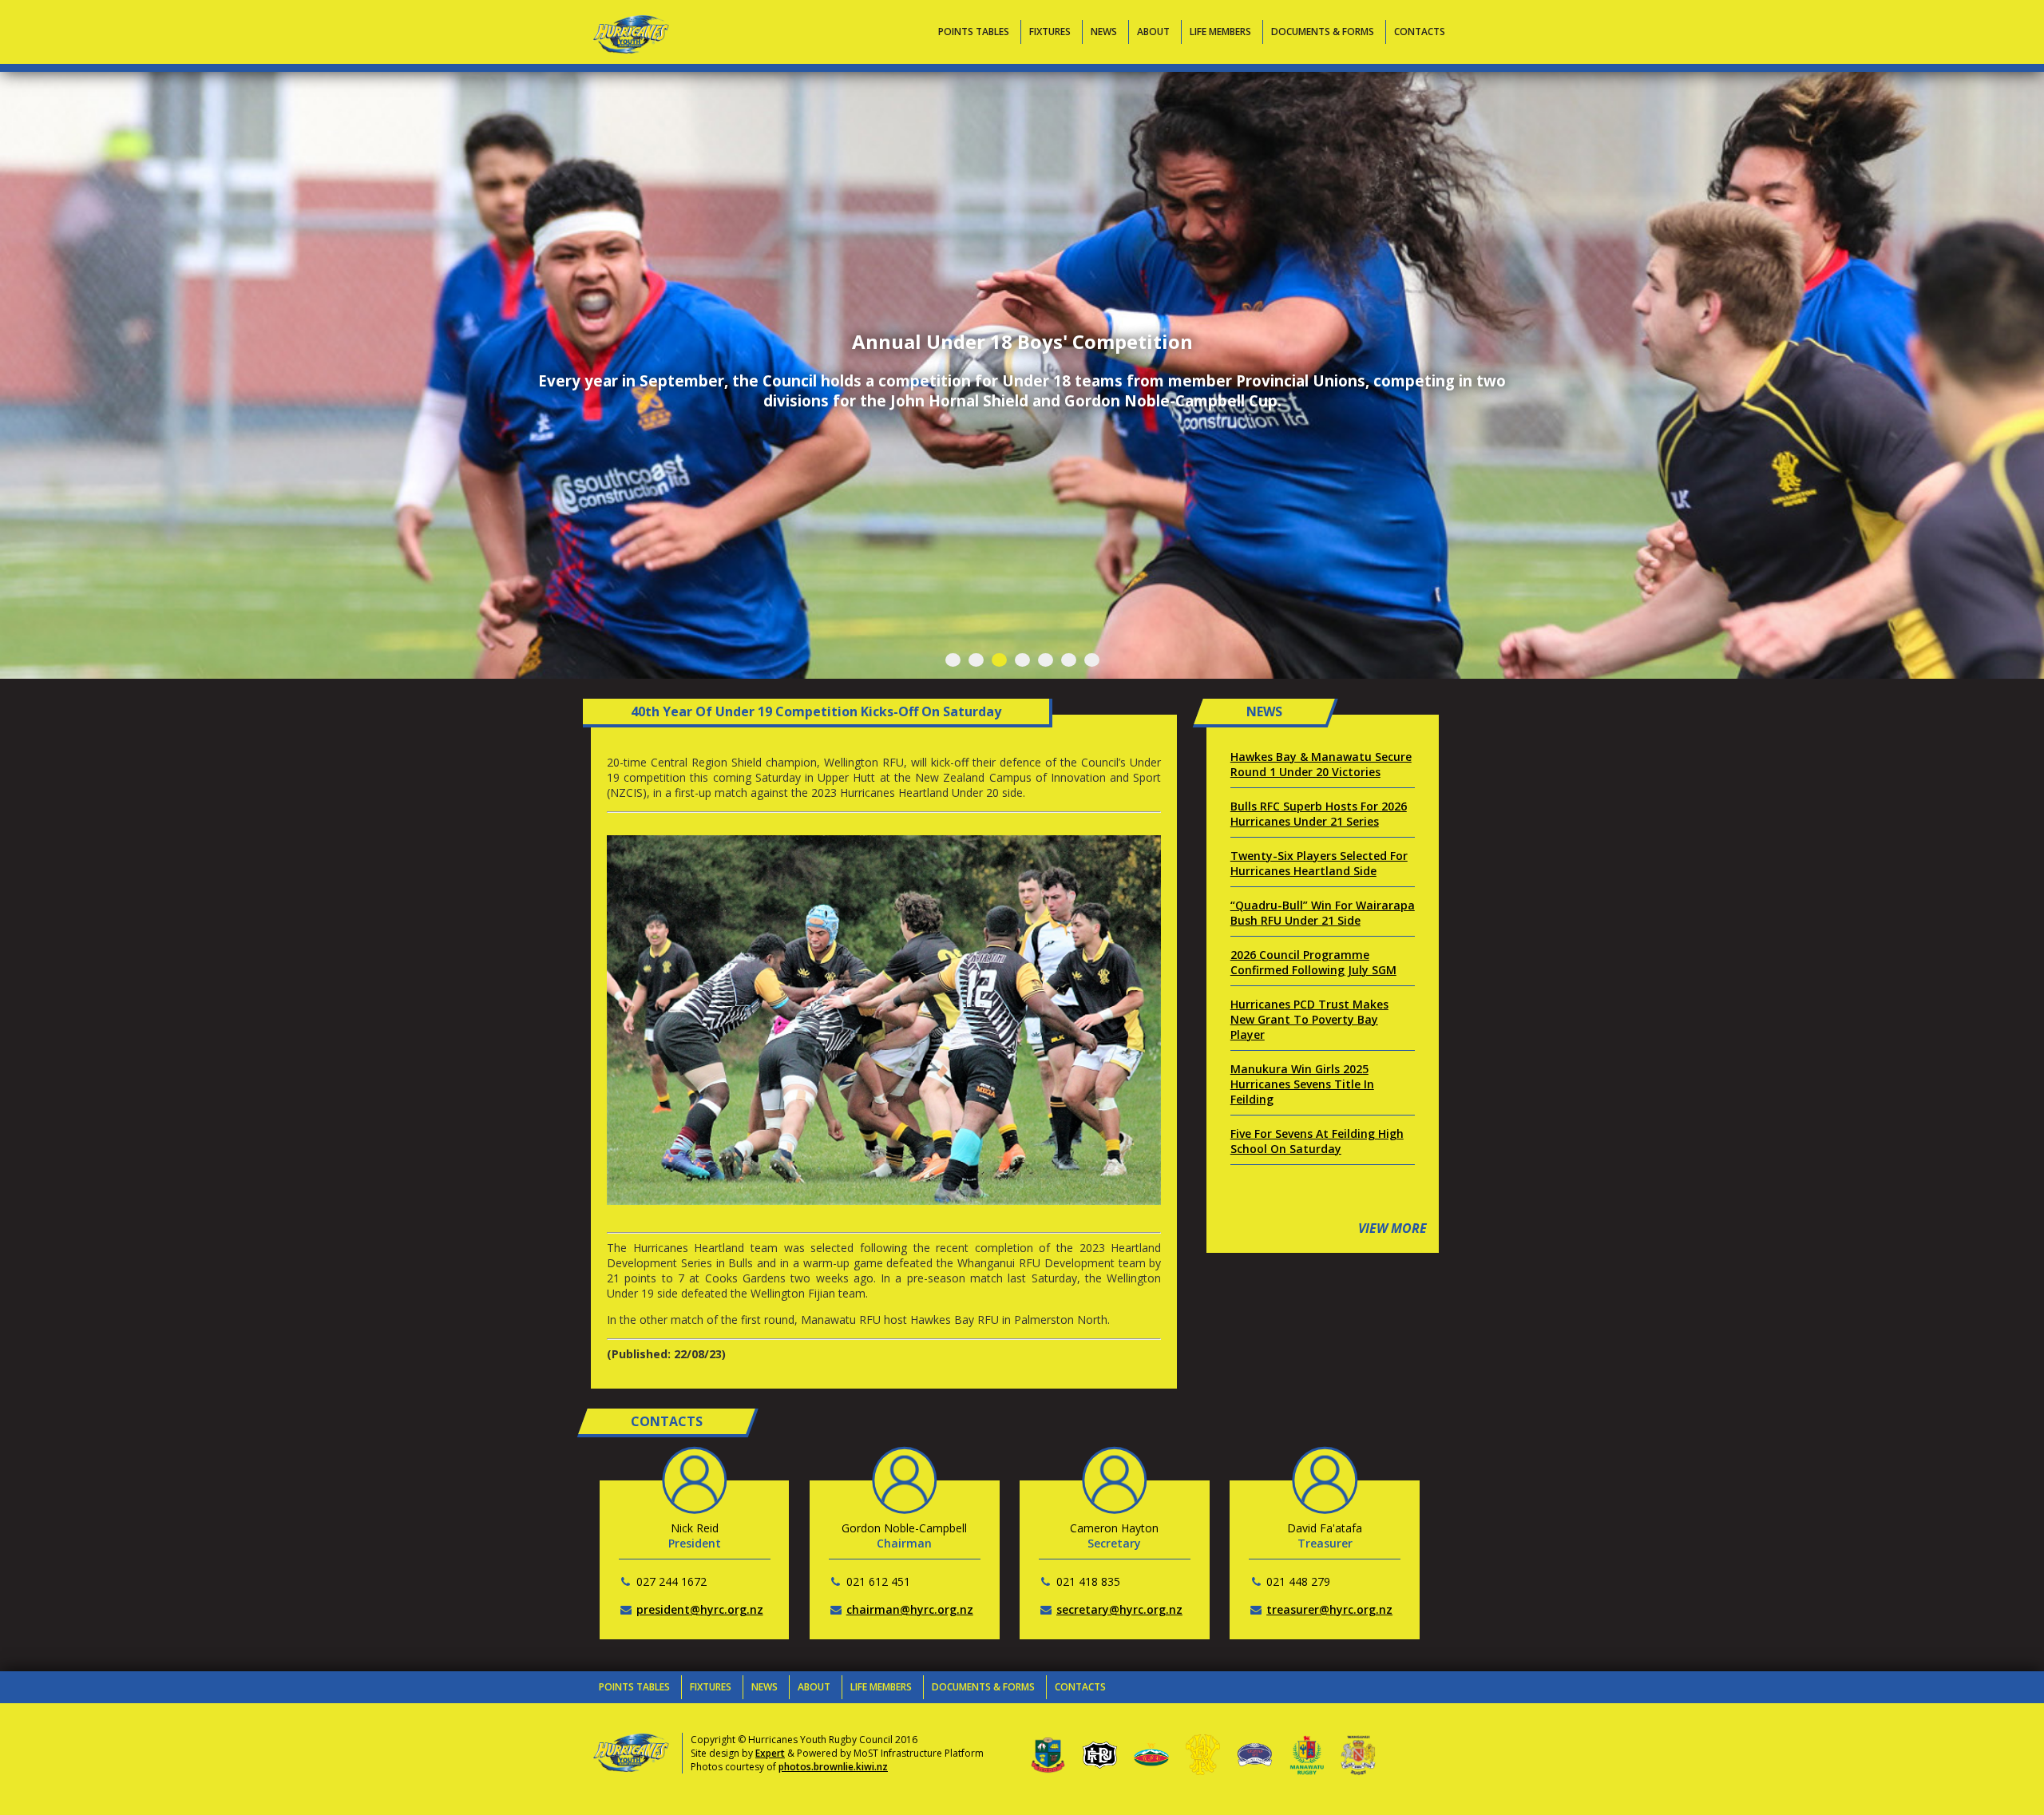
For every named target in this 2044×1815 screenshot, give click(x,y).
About (1153, 32)
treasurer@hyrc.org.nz (1329, 1609)
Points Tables (974, 32)
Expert (770, 1753)
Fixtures (1050, 32)
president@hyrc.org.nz (700, 1609)
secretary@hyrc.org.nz (1119, 1609)
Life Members (1220, 32)
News (1104, 32)
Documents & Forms (1323, 32)
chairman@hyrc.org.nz (910, 1609)
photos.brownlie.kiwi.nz (833, 1767)
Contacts (1420, 32)
